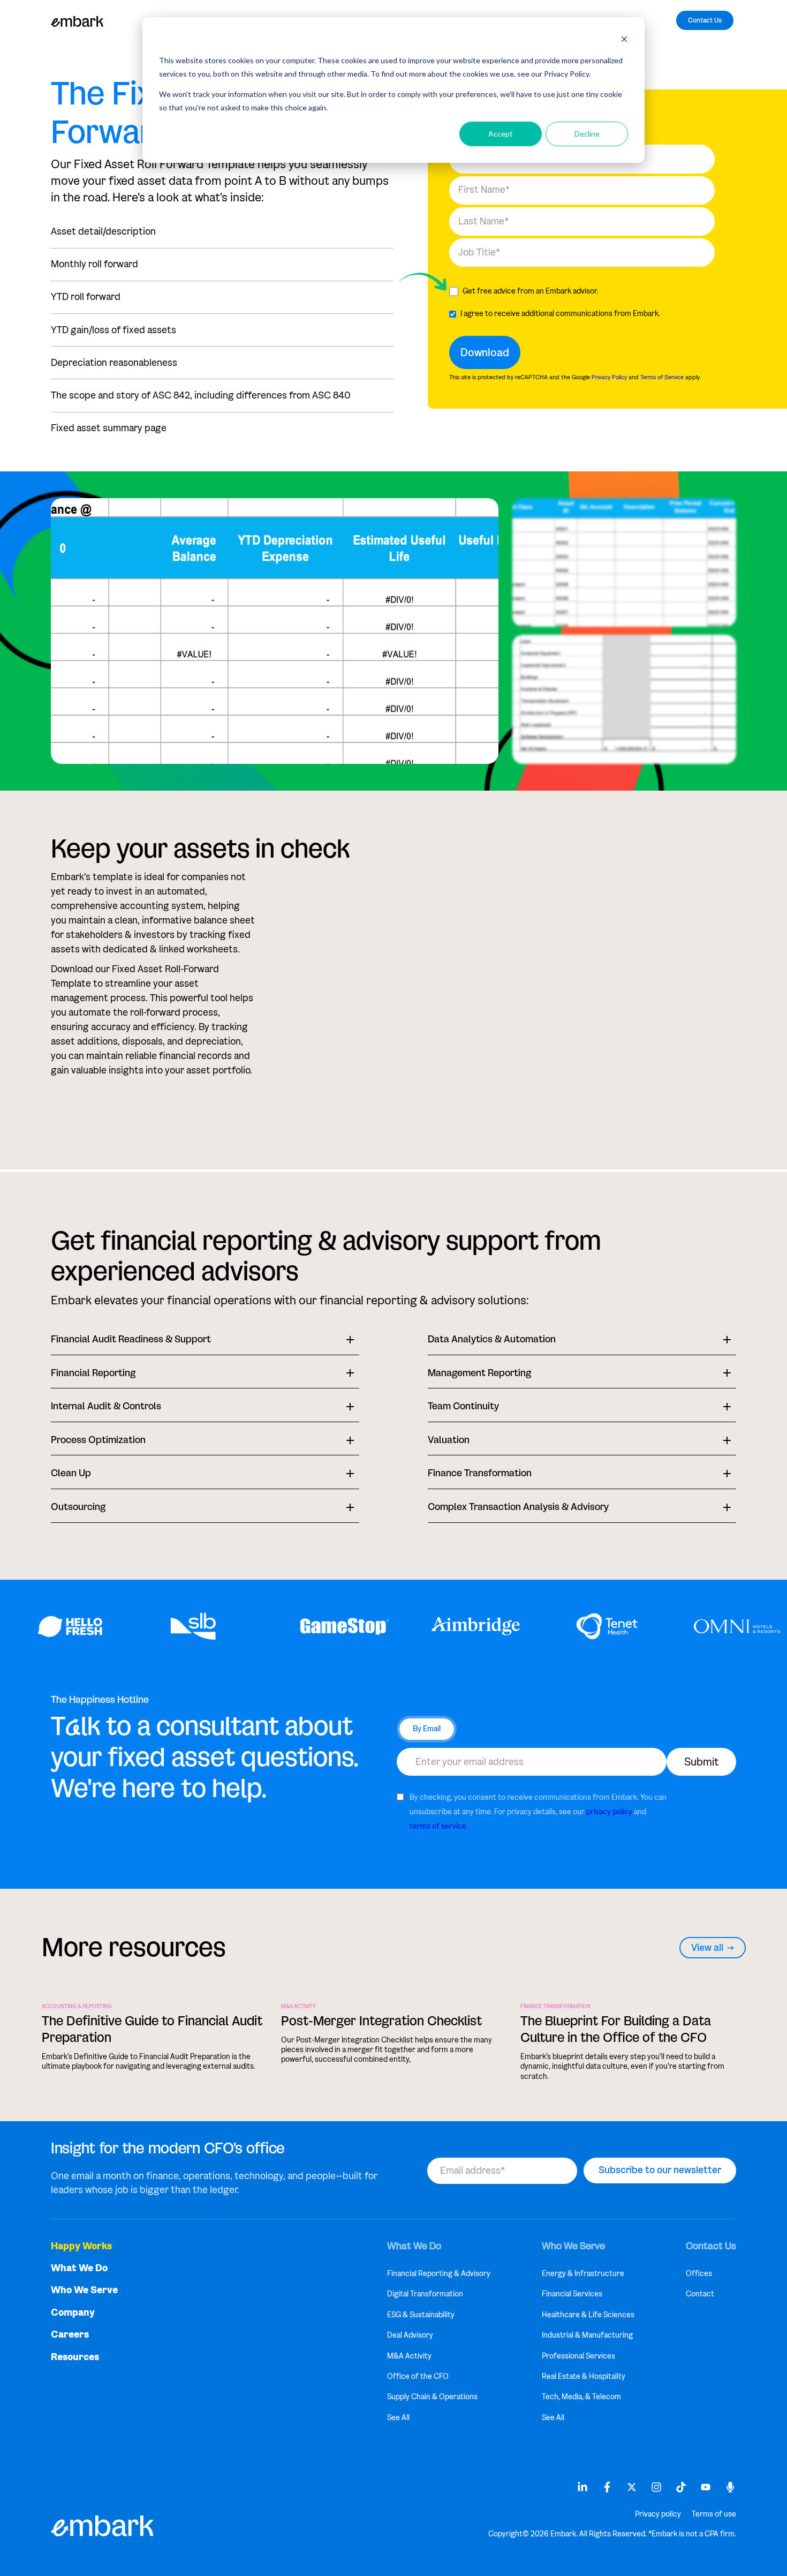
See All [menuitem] (398, 2418)
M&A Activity (298, 2007)
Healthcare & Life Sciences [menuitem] (588, 2315)
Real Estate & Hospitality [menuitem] (584, 2376)
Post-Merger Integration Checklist (381, 2021)
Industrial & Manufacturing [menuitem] (587, 2335)
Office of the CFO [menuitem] (418, 2376)
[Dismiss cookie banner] (624, 40)
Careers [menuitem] (70, 2335)
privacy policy (609, 1812)
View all (707, 1948)
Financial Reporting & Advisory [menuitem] (439, 2274)
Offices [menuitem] (699, 2274)
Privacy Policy (609, 377)
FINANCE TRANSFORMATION (555, 2007)
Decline (587, 134)
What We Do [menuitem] (79, 2268)
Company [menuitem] (73, 2313)
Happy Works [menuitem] (81, 2246)
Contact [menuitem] (700, 2294)
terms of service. (439, 1826)
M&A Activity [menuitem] (409, 2356)
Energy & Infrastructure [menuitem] (583, 2274)
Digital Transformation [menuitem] (425, 2294)
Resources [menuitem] (75, 2357)
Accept (501, 134)
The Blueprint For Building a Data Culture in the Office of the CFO (616, 2029)
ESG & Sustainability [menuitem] (421, 2315)
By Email (427, 1729)
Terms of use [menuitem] (714, 2514)
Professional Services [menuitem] (578, 2356)
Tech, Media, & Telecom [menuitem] (581, 2397)
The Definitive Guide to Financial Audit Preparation (152, 2029)
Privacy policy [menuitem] (658, 2514)
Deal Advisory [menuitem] (410, 2335)
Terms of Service (662, 377)
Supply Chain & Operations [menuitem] (432, 2397)
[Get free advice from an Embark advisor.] (582, 291)
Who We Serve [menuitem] (84, 2290)
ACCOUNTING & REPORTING (77, 2007)
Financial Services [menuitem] (572, 2294)
